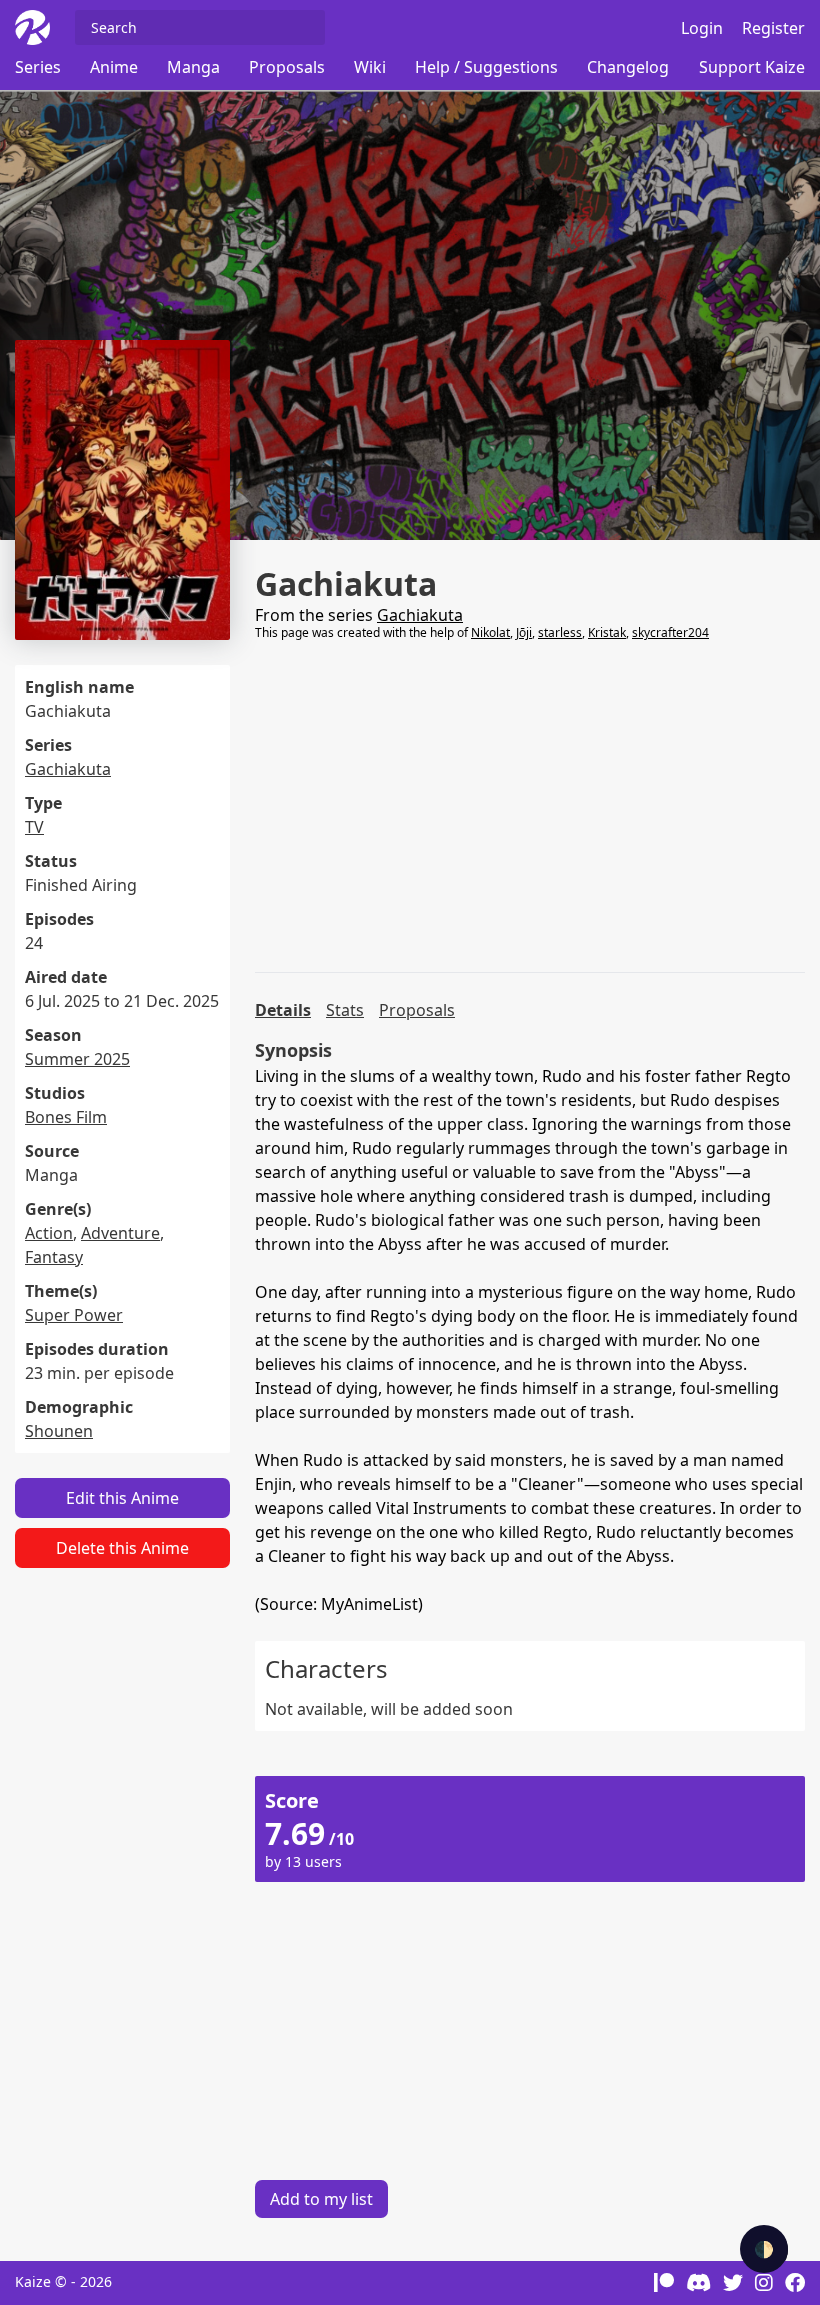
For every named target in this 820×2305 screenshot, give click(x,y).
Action (49, 1233)
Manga (193, 67)
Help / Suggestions (486, 67)
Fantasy (54, 1257)
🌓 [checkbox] (764, 2249)
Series (38, 67)
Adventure (120, 1233)
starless (560, 632)
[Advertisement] (530, 807)
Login (702, 28)
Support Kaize (752, 67)
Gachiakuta (68, 769)
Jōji (524, 632)
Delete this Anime (122, 1548)
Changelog (628, 67)
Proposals (287, 67)
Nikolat (490, 632)
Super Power (74, 1315)
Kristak (607, 632)
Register (773, 28)
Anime (114, 67)
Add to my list (321, 2199)
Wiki (370, 67)
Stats (345, 1010)
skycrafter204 (670, 632)
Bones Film (66, 1117)
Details (283, 1010)
